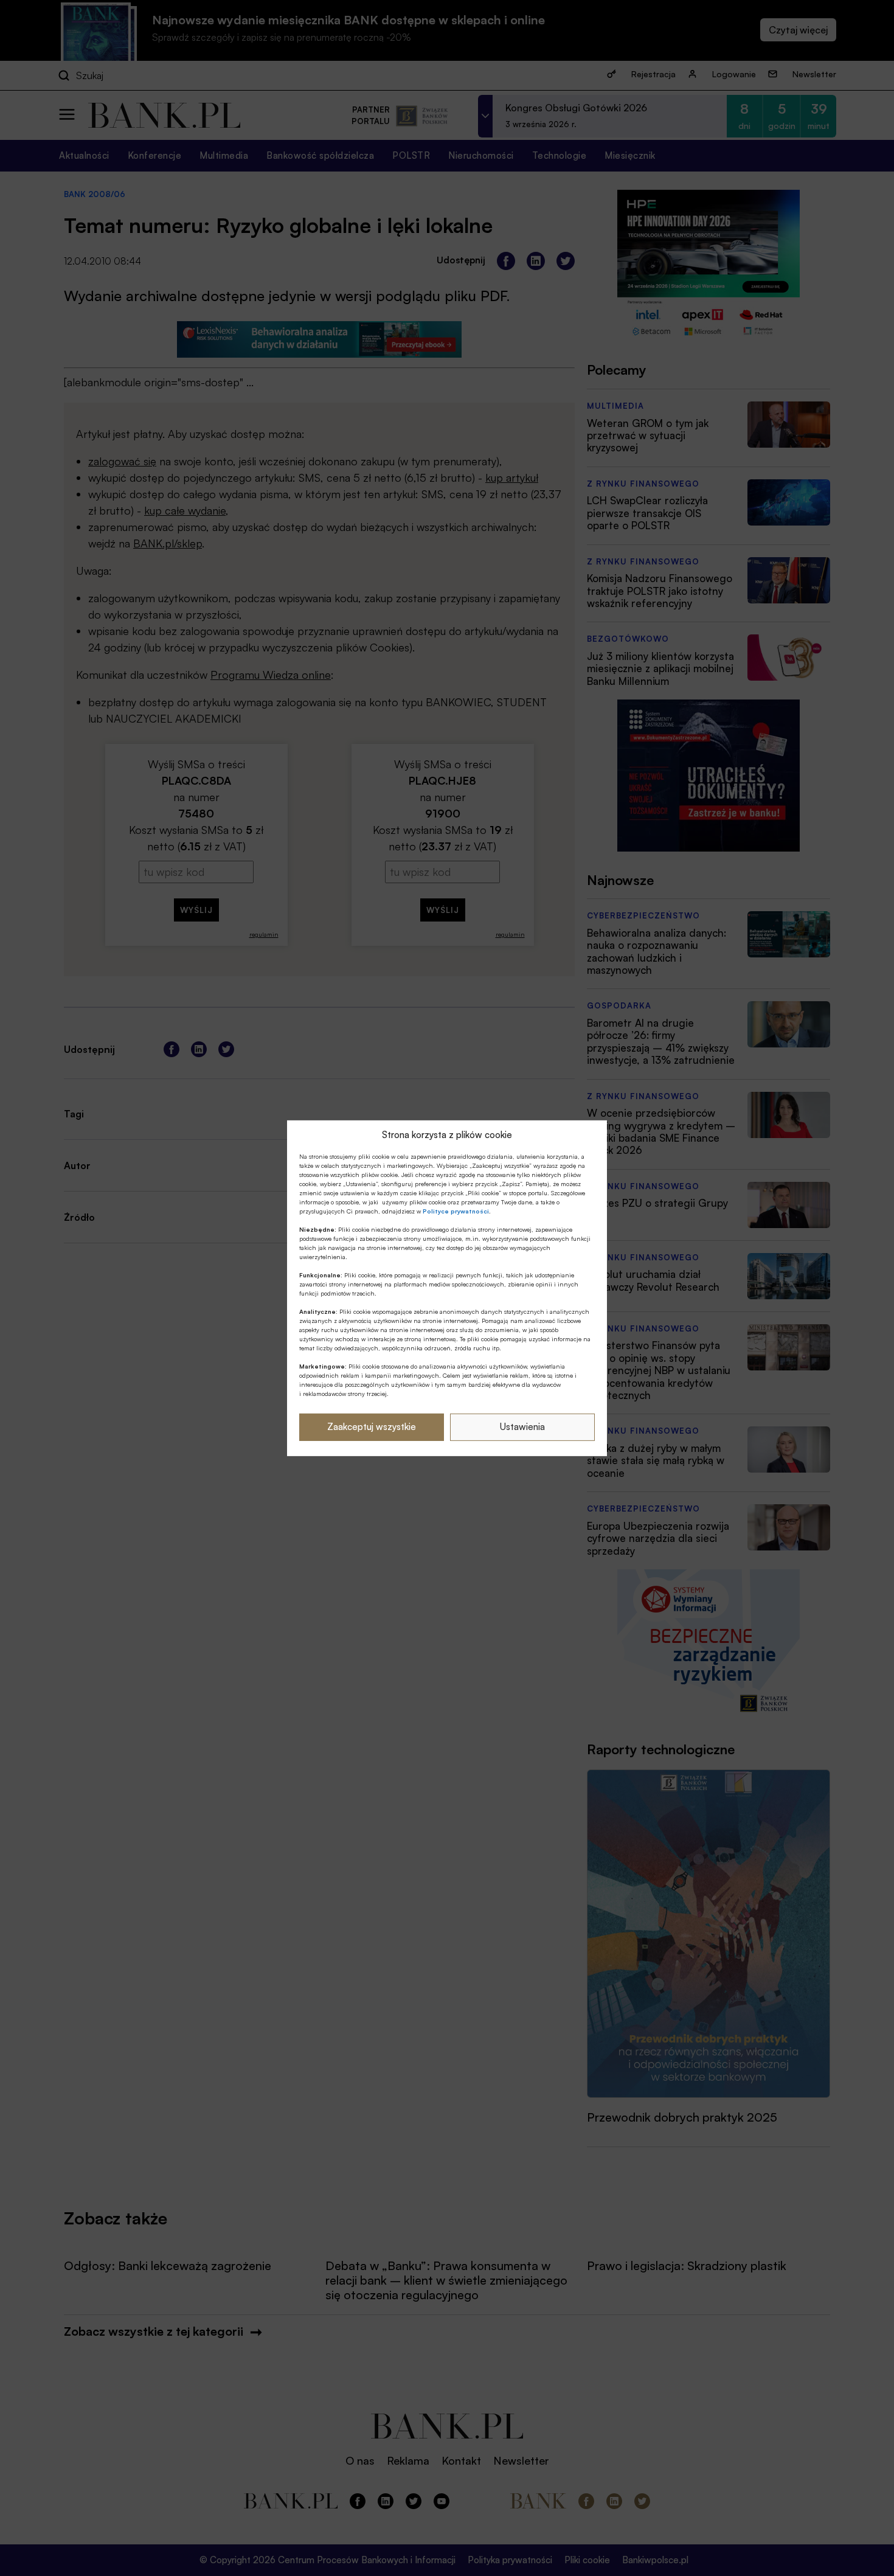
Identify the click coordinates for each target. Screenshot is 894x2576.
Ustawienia (522, 1427)
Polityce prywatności (456, 1211)
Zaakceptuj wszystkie (372, 1427)
